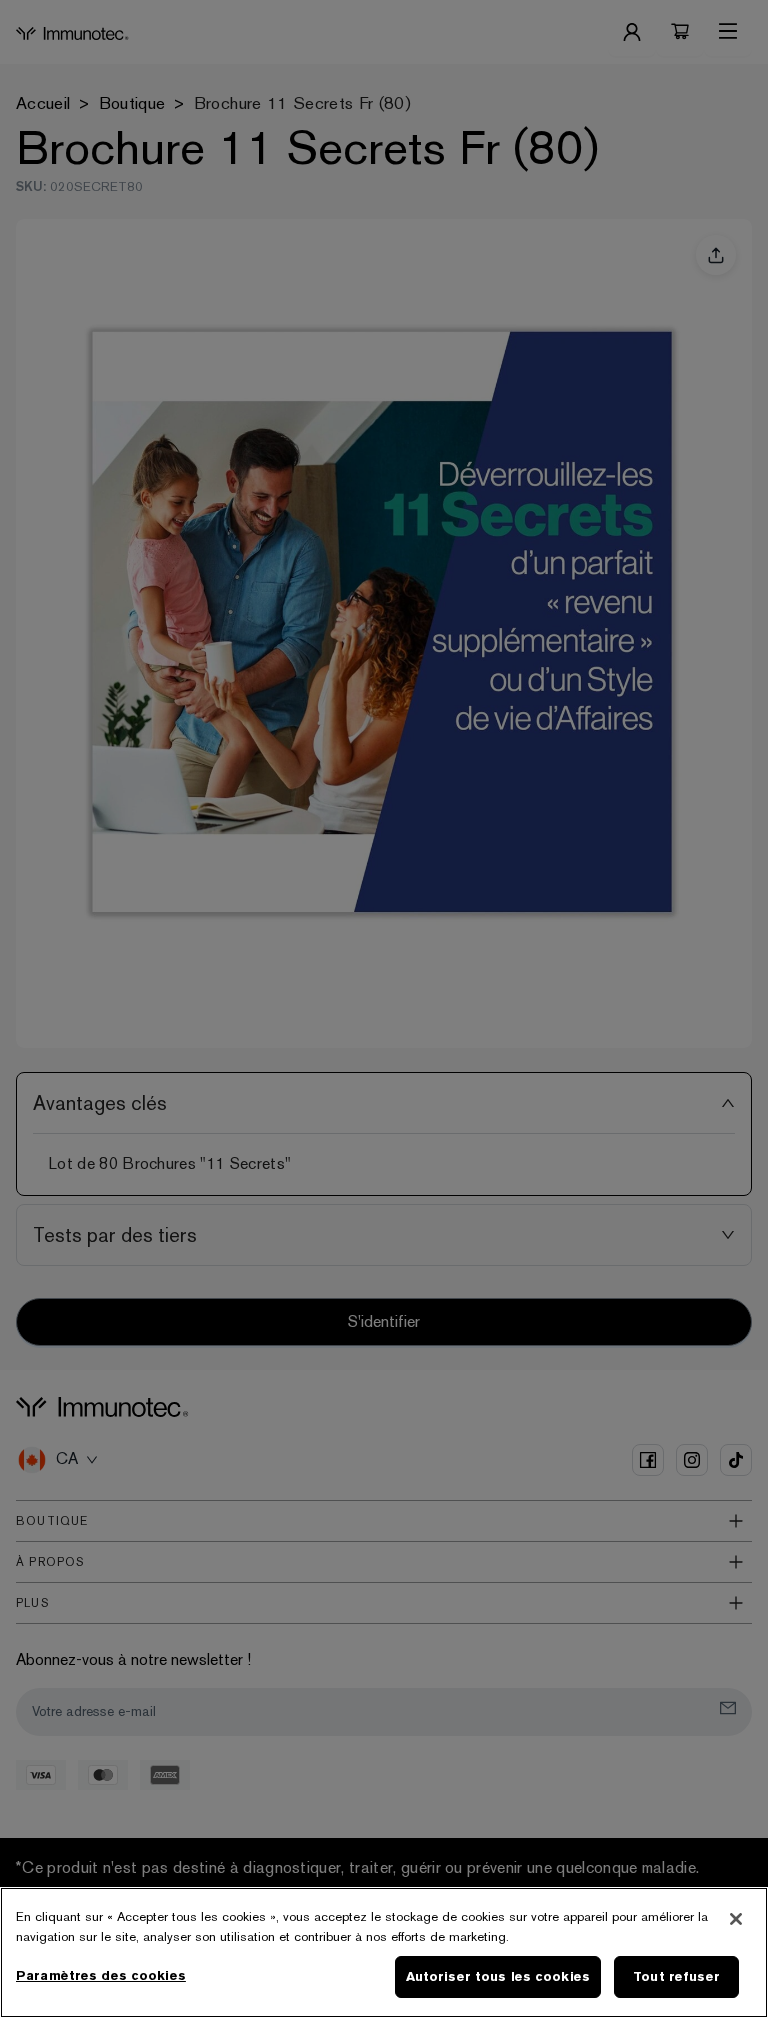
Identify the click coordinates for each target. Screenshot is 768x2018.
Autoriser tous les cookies (498, 1976)
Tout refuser (676, 1976)
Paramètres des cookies (101, 1975)
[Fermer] (736, 1919)
